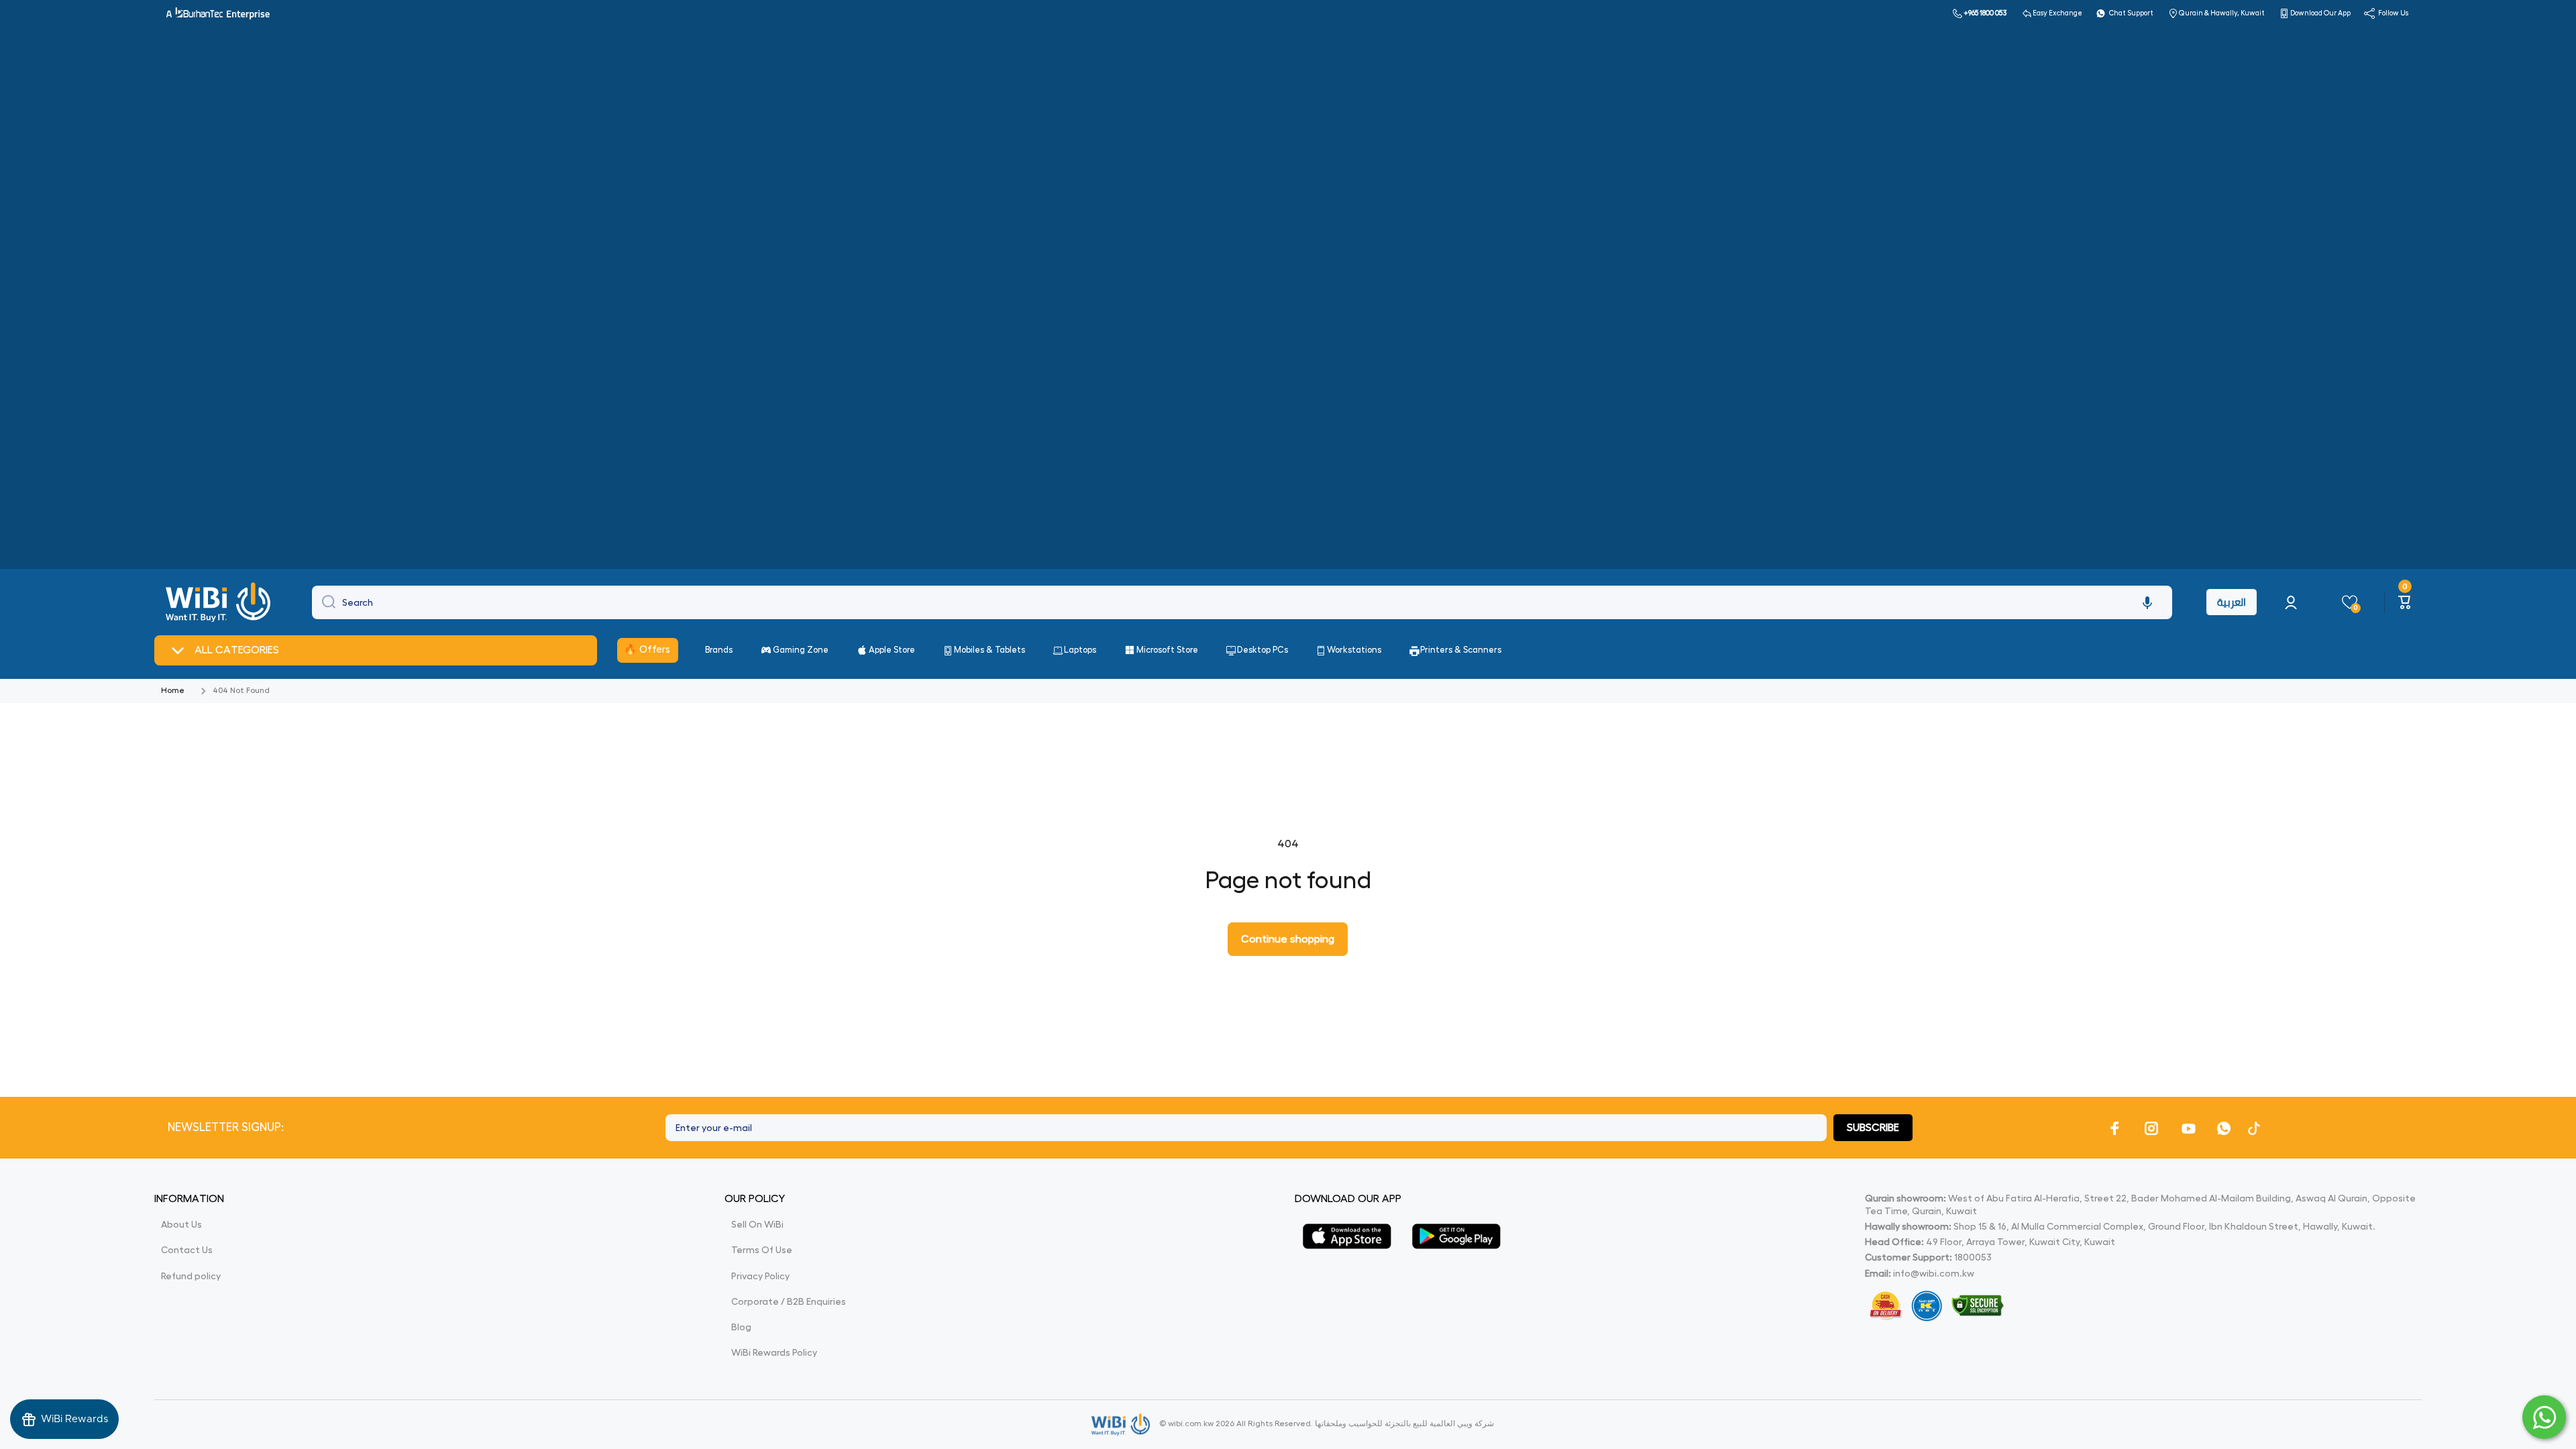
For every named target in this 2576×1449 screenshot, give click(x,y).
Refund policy (191, 1276)
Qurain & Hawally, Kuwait (2222, 13)
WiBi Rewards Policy (774, 1352)
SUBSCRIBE (1873, 1128)
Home (173, 690)
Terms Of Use (762, 1250)
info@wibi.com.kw (1934, 1273)
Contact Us (187, 1250)
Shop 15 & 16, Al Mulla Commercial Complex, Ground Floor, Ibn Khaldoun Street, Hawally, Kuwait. (2120, 1226)
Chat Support (2131, 13)
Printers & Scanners (1461, 650)
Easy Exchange (2057, 13)
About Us (181, 1224)
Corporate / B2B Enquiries (789, 1301)
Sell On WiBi (757, 1224)
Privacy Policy (760, 1276)
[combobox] (1242, 602)
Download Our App (2320, 13)
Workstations (1354, 650)
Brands (719, 650)
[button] (2147, 602)
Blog (741, 1327)
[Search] (325, 602)
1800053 (1973, 1257)
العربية (2232, 602)
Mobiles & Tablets (989, 650)
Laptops (1080, 650)
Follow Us (2393, 13)
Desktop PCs (1263, 650)
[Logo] (220, 602)
